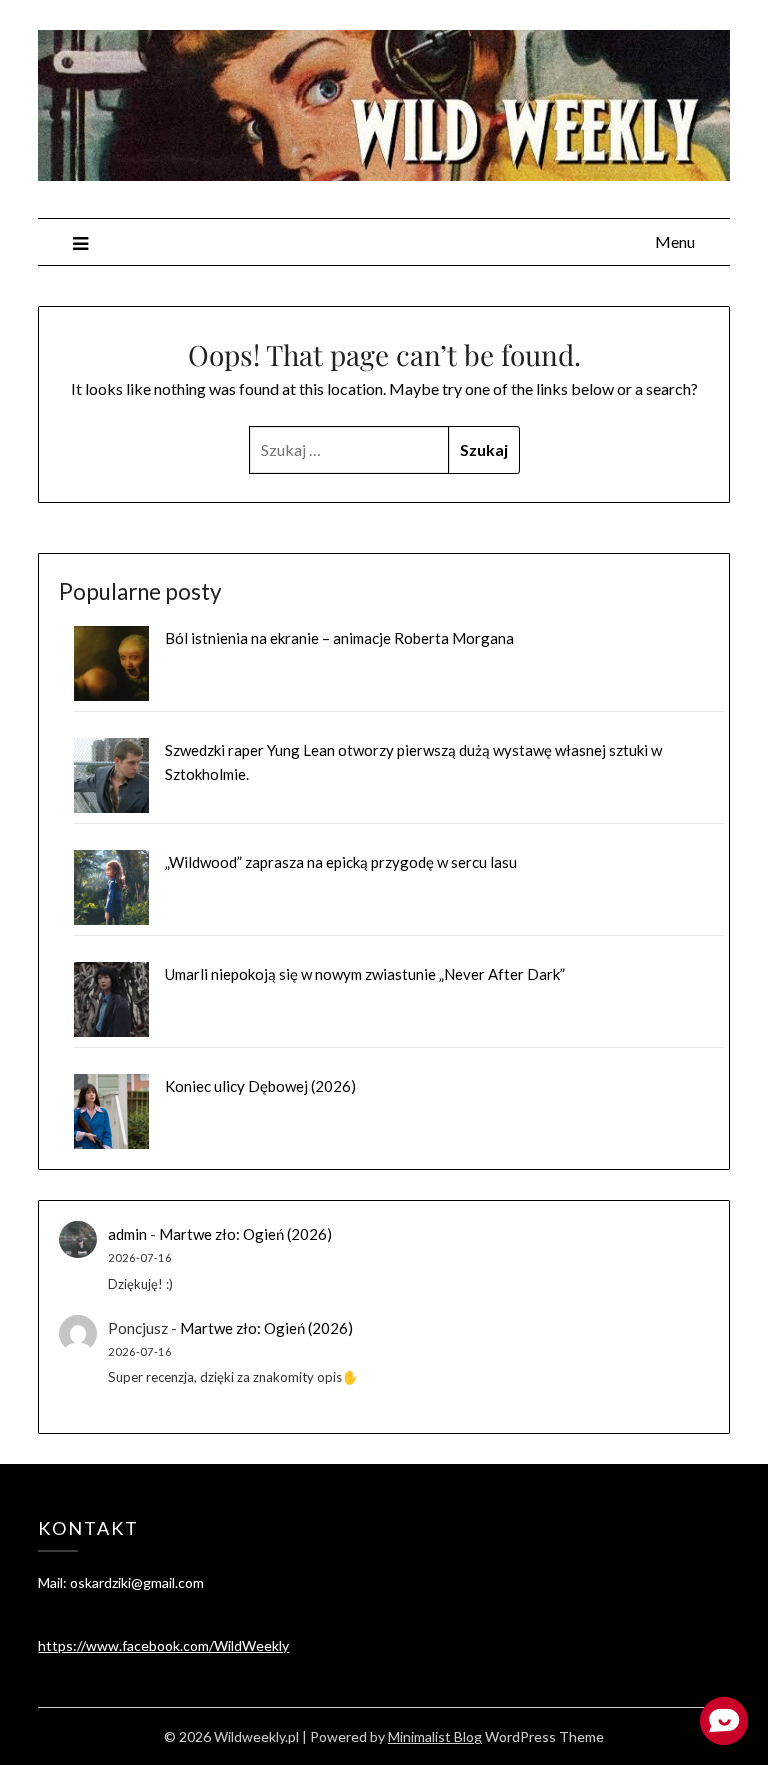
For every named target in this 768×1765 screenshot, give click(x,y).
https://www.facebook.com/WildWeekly (163, 1645)
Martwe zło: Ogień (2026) (245, 1234)
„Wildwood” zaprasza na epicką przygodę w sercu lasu (341, 862)
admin (127, 1234)
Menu (675, 241)
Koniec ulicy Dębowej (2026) (260, 1086)
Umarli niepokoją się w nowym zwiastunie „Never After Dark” (365, 974)
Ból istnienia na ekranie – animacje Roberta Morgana (339, 638)
